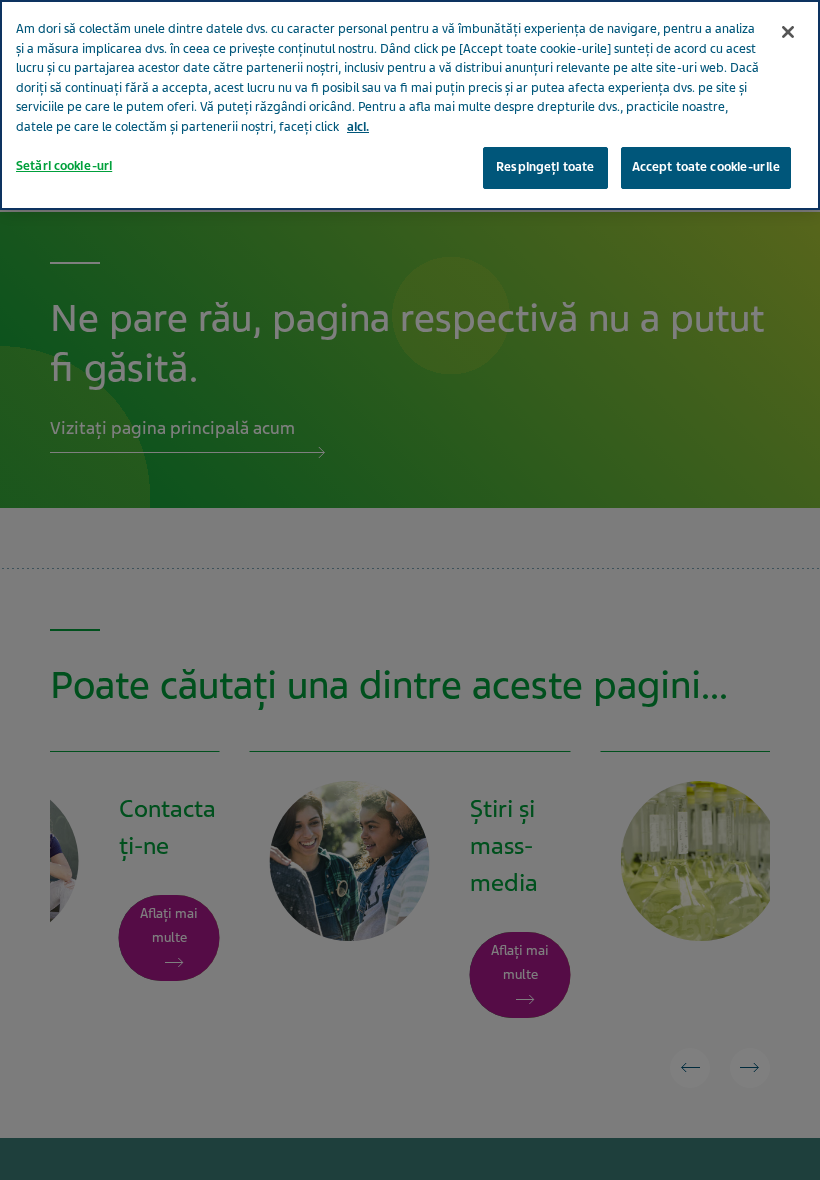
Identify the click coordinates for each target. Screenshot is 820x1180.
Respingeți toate (545, 167)
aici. (358, 127)
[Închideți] (788, 32)
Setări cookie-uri (64, 166)
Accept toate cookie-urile (706, 167)
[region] (410, 105)
